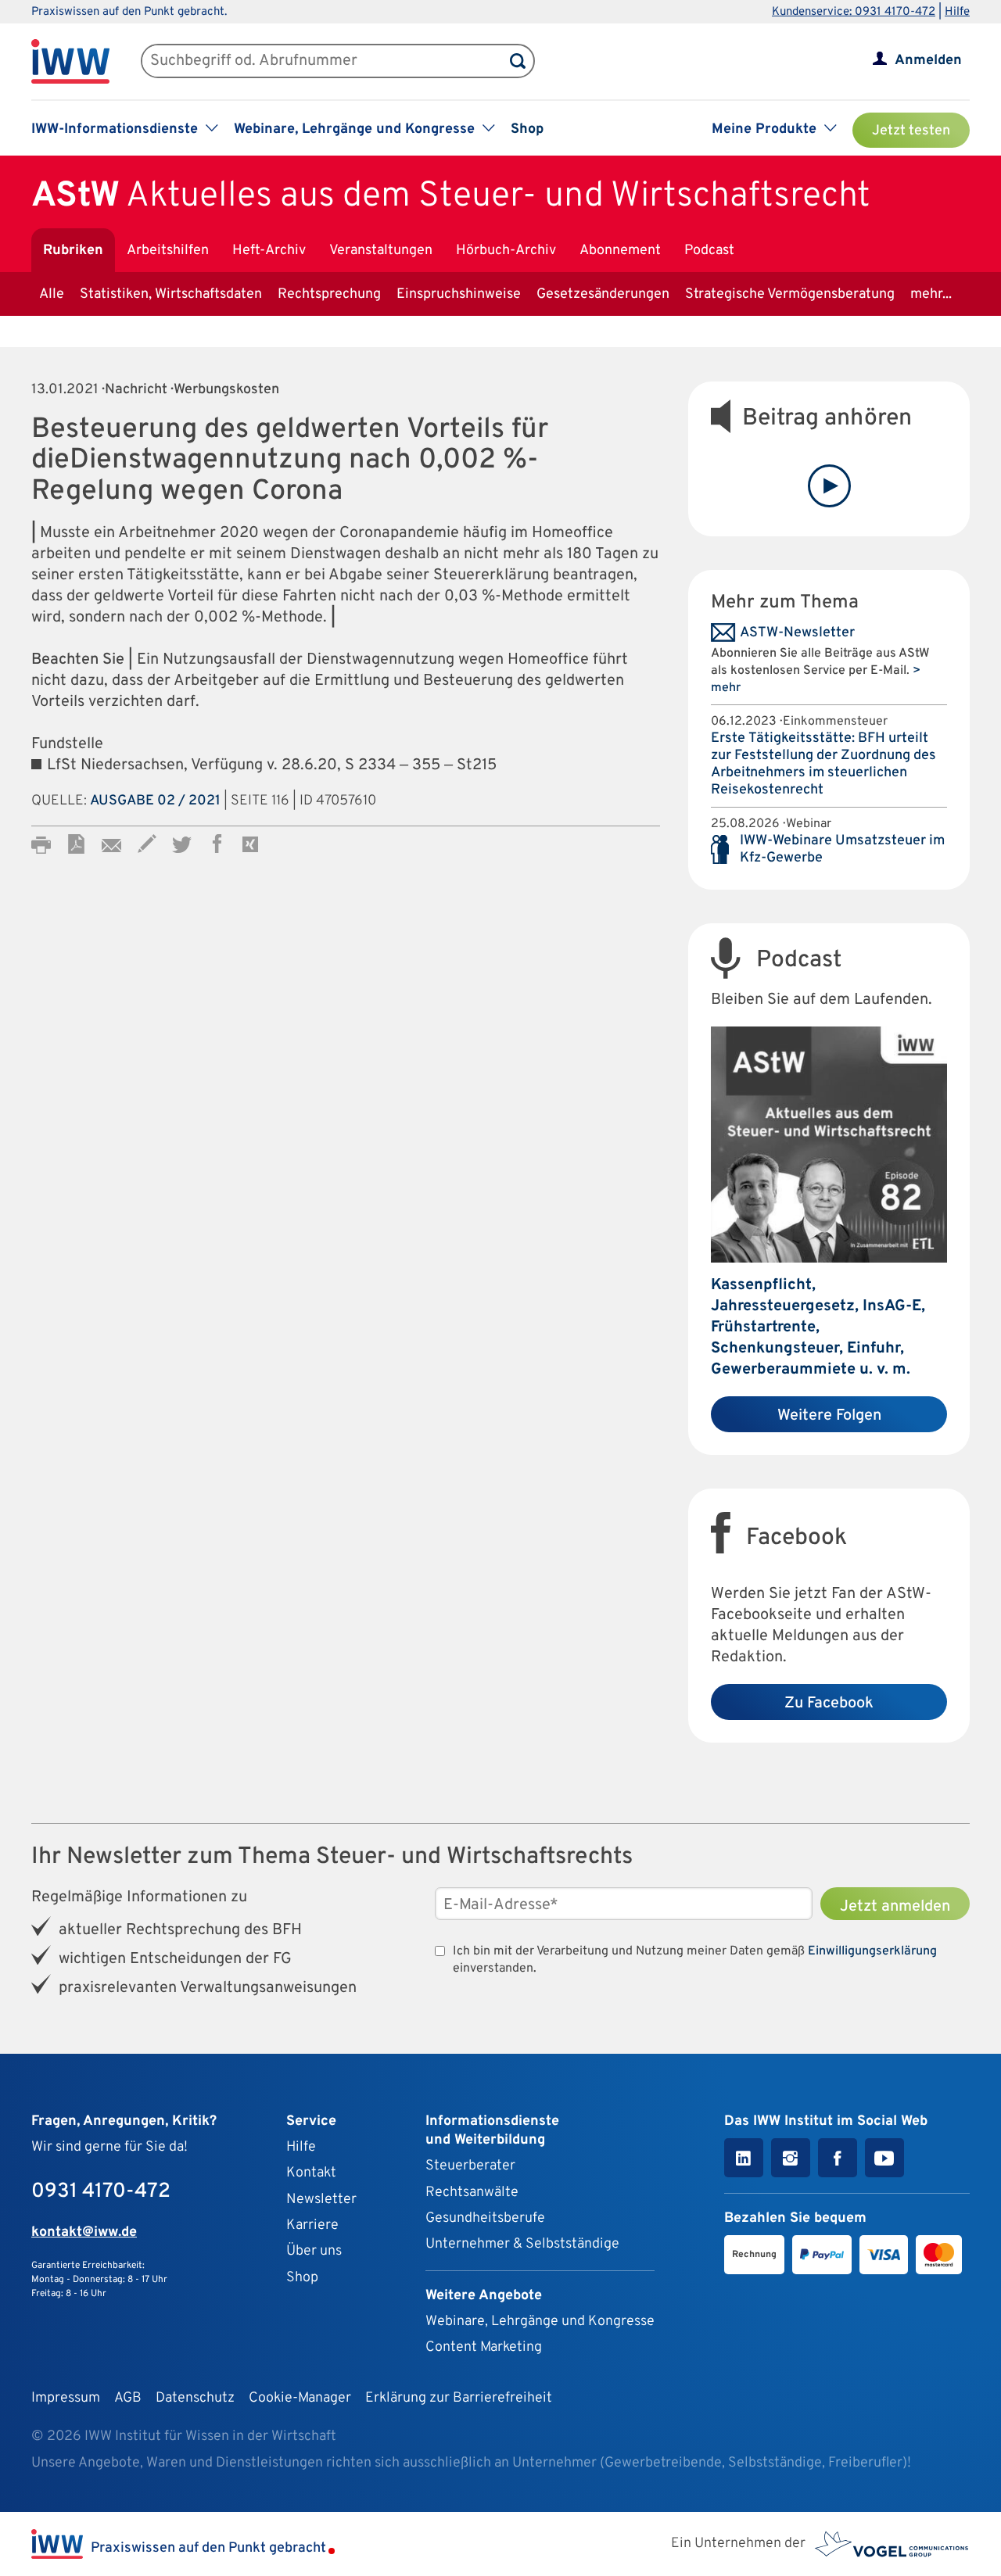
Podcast (709, 251)
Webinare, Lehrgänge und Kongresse (540, 2322)
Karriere (312, 2225)
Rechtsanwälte (472, 2193)
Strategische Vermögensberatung (790, 294)
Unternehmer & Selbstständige (522, 2244)
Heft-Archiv (269, 251)
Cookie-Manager (300, 2398)
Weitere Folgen (829, 1416)
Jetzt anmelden (895, 1907)
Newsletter (321, 2200)
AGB (128, 2398)
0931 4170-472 (101, 2192)
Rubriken (73, 251)
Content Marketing (484, 2347)
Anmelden (928, 61)
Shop (527, 129)
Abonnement (620, 251)
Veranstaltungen (381, 251)
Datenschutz (195, 2398)
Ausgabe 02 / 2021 (155, 801)
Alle (52, 294)
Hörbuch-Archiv (506, 251)
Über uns (314, 2251)
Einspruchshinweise (459, 294)
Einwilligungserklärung (872, 1951)
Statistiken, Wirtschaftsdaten (171, 294)
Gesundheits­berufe (485, 2218)
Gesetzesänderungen (603, 294)
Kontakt (311, 2173)
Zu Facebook (829, 1704)
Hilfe (957, 12)
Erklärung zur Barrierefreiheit (459, 2398)
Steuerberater (470, 2166)
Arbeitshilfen (168, 251)
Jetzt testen (911, 131)
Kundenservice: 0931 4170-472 (854, 12)
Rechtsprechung (329, 294)
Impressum (66, 2398)
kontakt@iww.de (84, 2232)
